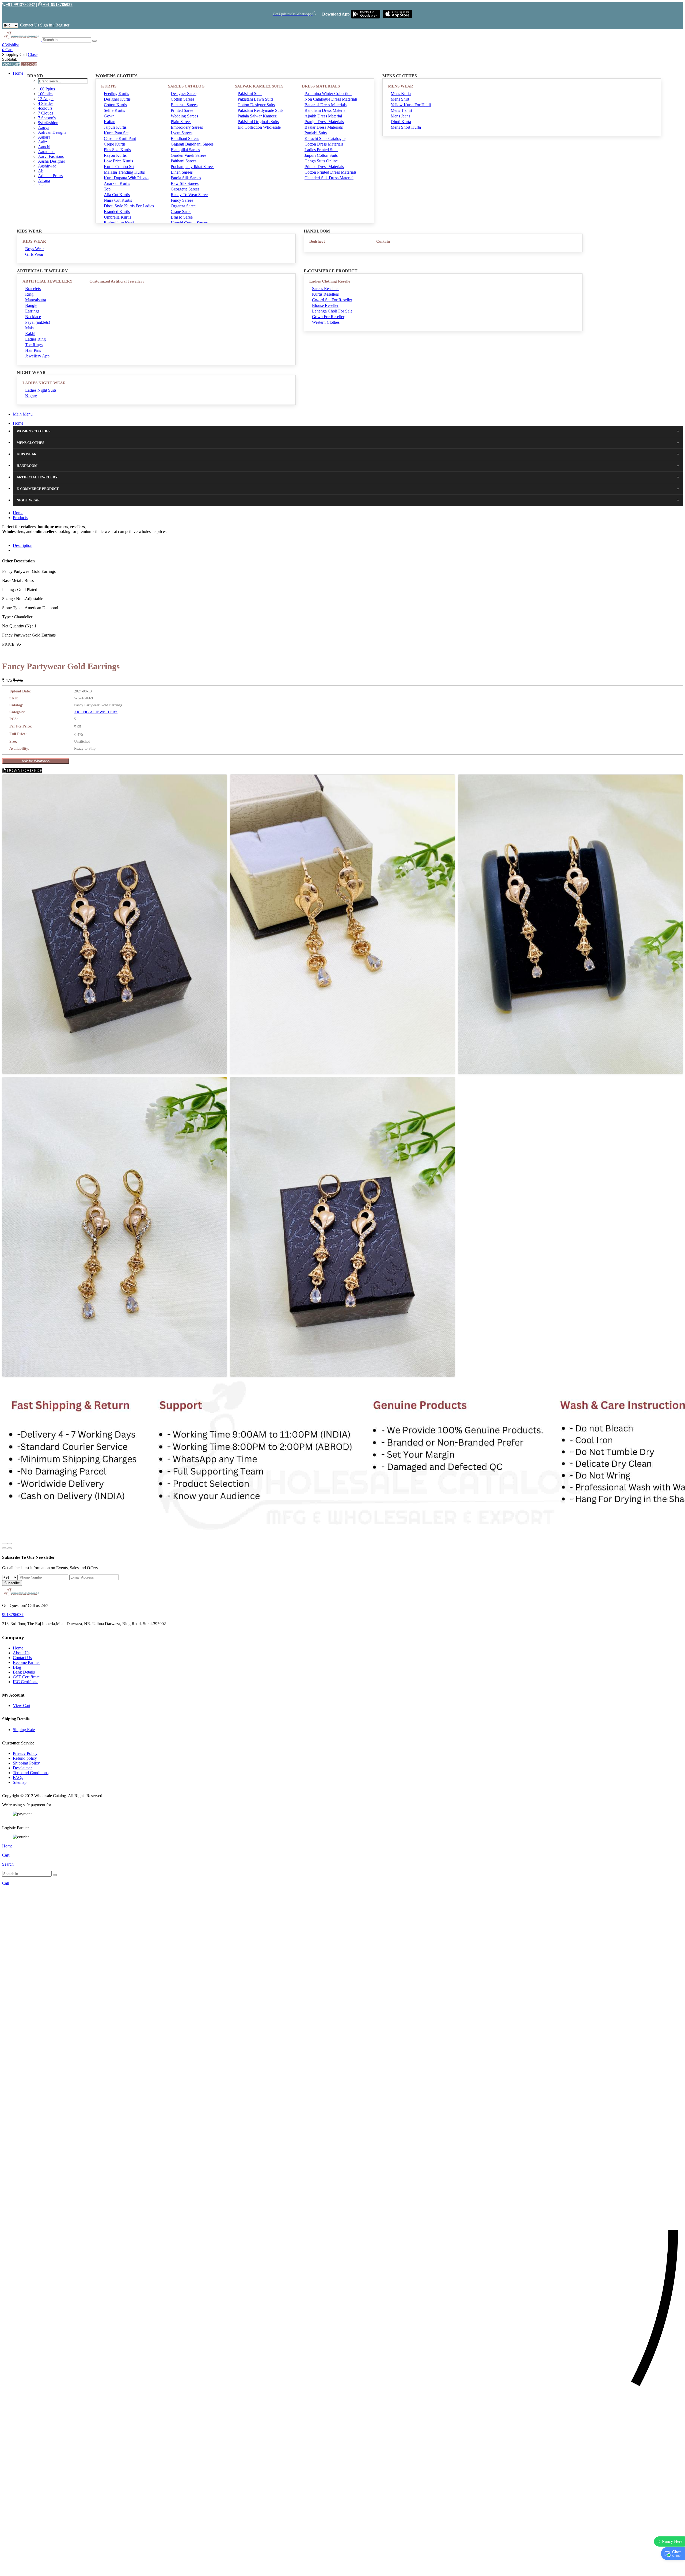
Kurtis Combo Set (119, 167)
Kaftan (110, 122)
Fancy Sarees (182, 200)
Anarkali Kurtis (117, 183)
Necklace (33, 317)
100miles (46, 94)
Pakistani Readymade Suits (260, 110)
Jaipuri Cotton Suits (321, 155)
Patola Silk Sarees (186, 178)
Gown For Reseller (328, 317)
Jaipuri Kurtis (115, 127)
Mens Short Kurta (406, 127)
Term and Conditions (31, 1773)
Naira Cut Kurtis (118, 200)
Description (23, 545)
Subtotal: (10, 59)
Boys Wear (35, 249)
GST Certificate (26, 1677)
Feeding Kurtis (116, 94)
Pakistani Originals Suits (258, 122)
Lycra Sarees (182, 133)
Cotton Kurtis (115, 105)
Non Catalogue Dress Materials (331, 99)
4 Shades (46, 103)
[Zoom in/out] (10, 1544)
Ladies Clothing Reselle (330, 281)
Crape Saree (181, 212)
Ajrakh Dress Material (323, 116)
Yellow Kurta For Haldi (411, 105)
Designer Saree (184, 94)
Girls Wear (34, 254)
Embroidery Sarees (187, 127)
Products (20, 518)
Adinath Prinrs (50, 176)
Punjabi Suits (316, 133)
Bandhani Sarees (185, 138)
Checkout (29, 64)
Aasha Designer (52, 161)
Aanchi (44, 147)
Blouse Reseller (325, 305)
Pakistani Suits (250, 94)
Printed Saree (182, 110)
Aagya (44, 127)
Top (107, 189)
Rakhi (30, 334)
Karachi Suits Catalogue (325, 138)
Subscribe (12, 1583)
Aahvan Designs (52, 132)
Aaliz (43, 142)
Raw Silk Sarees (185, 183)
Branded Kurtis (117, 212)
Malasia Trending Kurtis (124, 172)
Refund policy (25, 1758)
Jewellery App (37, 356)
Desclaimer (22, 1768)
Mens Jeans (400, 116)
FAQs (18, 1777)
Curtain (383, 241)
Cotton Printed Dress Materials (330, 172)
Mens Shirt (400, 99)
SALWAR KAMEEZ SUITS (259, 86)
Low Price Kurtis (118, 161)
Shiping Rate (24, 1730)
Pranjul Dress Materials (324, 122)
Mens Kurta (401, 94)
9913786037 (13, 1615)
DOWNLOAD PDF (24, 770)
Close (33, 54)
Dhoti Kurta (401, 122)
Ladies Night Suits (41, 390)
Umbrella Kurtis (117, 217)
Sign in (46, 25)
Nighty (31, 396)
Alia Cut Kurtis (117, 195)
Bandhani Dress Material (326, 110)
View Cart (11, 64)
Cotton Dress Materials (324, 144)
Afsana (44, 180)
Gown (109, 116)
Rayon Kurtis (115, 155)
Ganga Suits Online (321, 161)
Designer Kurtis (117, 99)
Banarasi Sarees (184, 105)
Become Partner (26, 1662)
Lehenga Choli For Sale (332, 311)
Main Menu (23, 414)
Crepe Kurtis (115, 144)
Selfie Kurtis (114, 110)
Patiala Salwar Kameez (257, 116)
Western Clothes (326, 322)
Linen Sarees (182, 172)
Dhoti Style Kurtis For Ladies (129, 206)
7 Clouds (46, 113)
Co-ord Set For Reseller (332, 300)
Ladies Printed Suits (321, 150)
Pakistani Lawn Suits (255, 99)
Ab (41, 171)
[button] (342, 2569)
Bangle (31, 305)
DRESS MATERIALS (321, 86)
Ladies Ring (35, 339)
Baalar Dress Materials (324, 127)
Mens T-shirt (401, 110)
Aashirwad (47, 166)
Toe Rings (34, 345)
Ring (29, 294)
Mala (29, 328)
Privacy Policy (25, 1753)
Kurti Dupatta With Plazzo (126, 178)
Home (18, 73)
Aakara (44, 137)
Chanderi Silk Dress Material (329, 178)
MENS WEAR (401, 86)
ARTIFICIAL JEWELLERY (47, 281)
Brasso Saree (182, 217)
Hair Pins (33, 350)
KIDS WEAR (34, 241)
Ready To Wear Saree (189, 195)
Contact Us (30, 25)
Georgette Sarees (185, 189)
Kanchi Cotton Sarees (189, 223)
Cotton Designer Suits (256, 105)
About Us (21, 1653)
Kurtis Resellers (325, 294)
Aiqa (42, 185)
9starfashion (48, 123)
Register (62, 25)
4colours (45, 108)
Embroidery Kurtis (120, 223)
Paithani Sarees (184, 161)
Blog (17, 1667)
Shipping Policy (26, 1763)
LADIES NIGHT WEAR (44, 383)
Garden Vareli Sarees (189, 155)
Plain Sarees (181, 122)
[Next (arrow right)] (10, 1548)
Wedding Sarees (184, 116)
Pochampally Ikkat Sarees (193, 167)
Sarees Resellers (326, 289)
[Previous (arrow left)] (4, 1548)
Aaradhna (46, 152)
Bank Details (24, 1672)
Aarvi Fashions (51, 156)
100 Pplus (46, 89)
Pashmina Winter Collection (328, 94)
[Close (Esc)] (4, 1544)
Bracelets (33, 289)
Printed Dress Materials (324, 167)
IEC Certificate (26, 1682)
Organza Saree (183, 206)
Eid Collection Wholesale (259, 127)
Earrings (32, 311)
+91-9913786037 (20, 4)
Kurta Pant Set (116, 133)
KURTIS (109, 86)
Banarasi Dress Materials (326, 105)
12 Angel (46, 99)
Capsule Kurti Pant (120, 138)
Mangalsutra (36, 300)
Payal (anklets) (38, 322)
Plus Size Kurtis (117, 150)
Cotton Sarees (182, 99)
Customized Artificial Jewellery (117, 281)
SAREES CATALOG (186, 86)
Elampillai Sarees (185, 150)
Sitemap (20, 1782)
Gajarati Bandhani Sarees (192, 144)
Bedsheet (317, 241)
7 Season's (47, 118)
